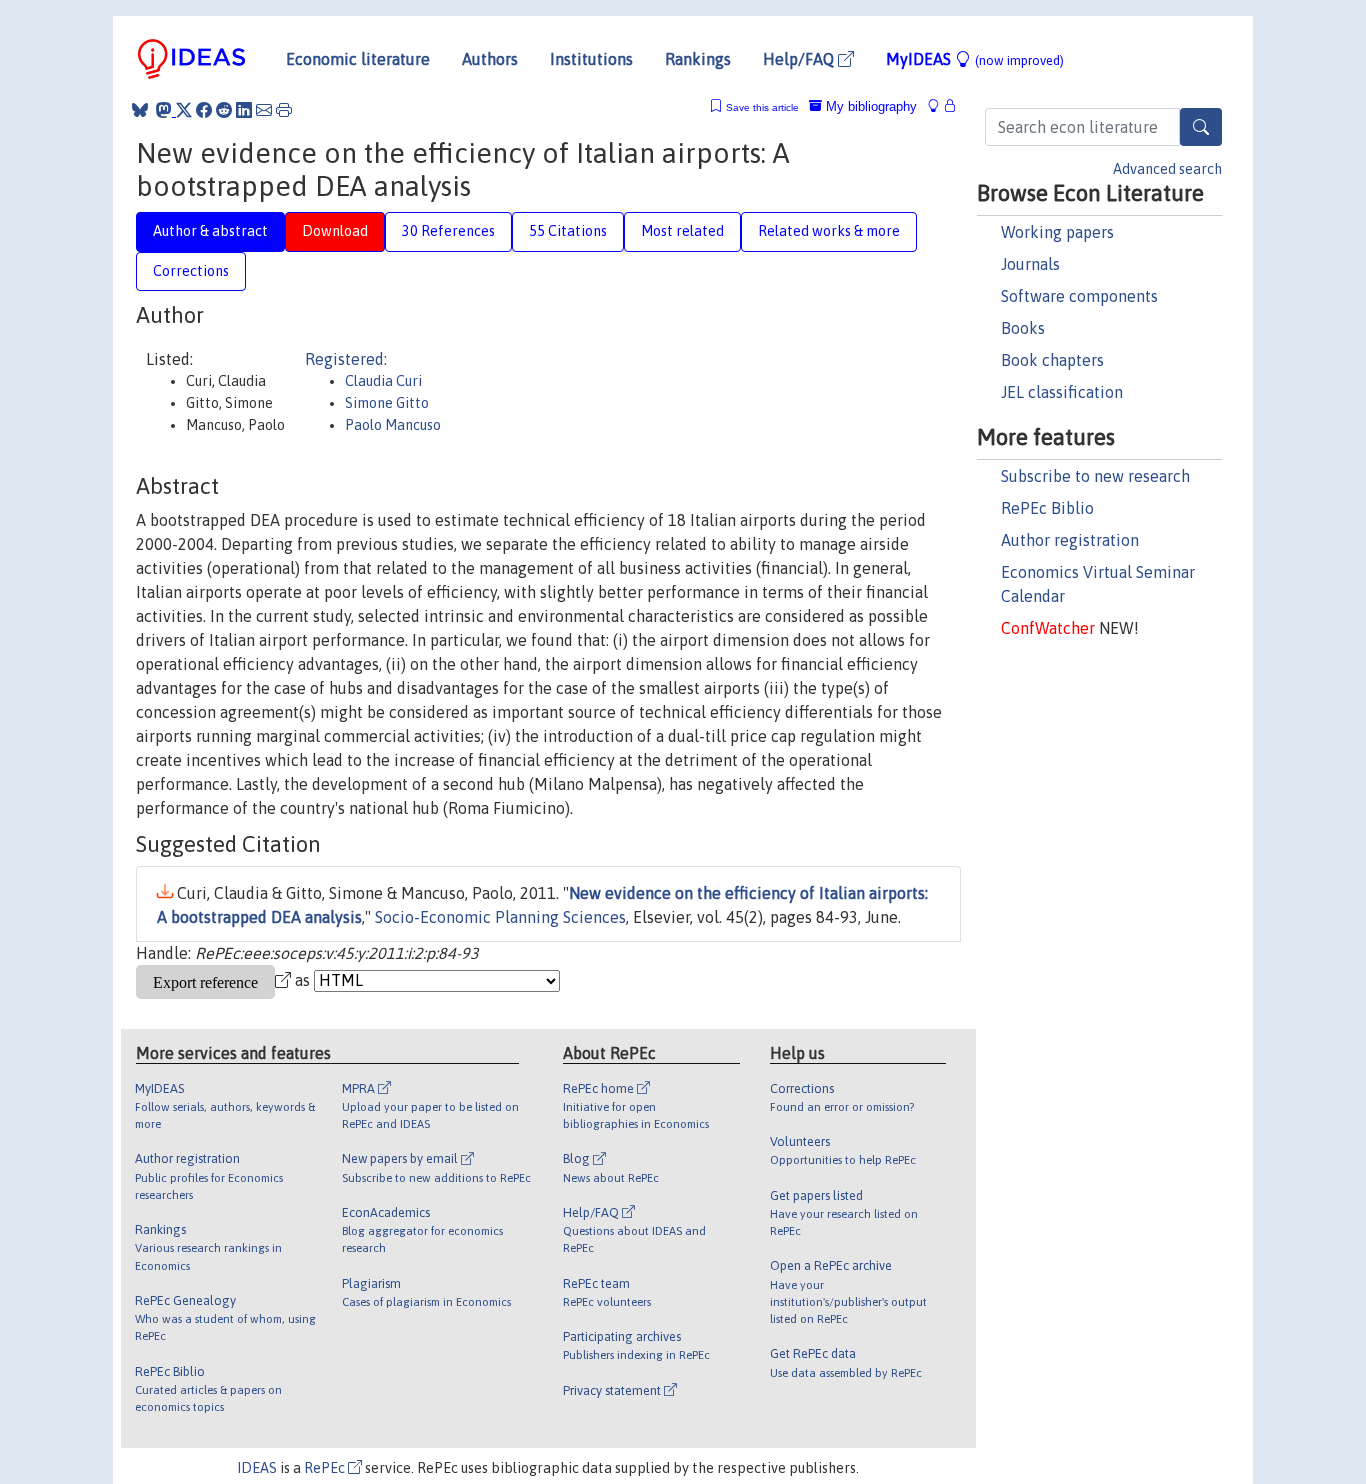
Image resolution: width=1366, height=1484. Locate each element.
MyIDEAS (975, 59)
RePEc (326, 1468)
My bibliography (869, 106)
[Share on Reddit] (224, 110)
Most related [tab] (682, 231)
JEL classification (1062, 392)
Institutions (591, 59)
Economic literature (358, 59)
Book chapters (1052, 360)
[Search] (1201, 127)
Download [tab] (335, 231)
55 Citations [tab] (568, 231)
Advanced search (1167, 169)
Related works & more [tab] (829, 231)
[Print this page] (284, 110)
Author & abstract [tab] (210, 231)
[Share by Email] (264, 110)
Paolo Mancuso (393, 425)
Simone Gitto (387, 403)
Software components (1079, 296)
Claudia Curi (383, 381)
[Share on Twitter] (184, 110)
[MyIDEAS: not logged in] (939, 106)
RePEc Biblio (1047, 508)
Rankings (698, 59)
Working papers (1057, 232)
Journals (1030, 264)
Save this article (762, 107)
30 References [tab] (448, 231)
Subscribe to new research (1095, 476)
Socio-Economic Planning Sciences (500, 917)
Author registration (1070, 540)
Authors (490, 59)
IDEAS (257, 1468)
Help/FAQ (800, 59)
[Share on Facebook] (204, 110)
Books (1023, 328)
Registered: (346, 359)
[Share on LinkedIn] (244, 110)
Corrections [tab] (191, 271)
